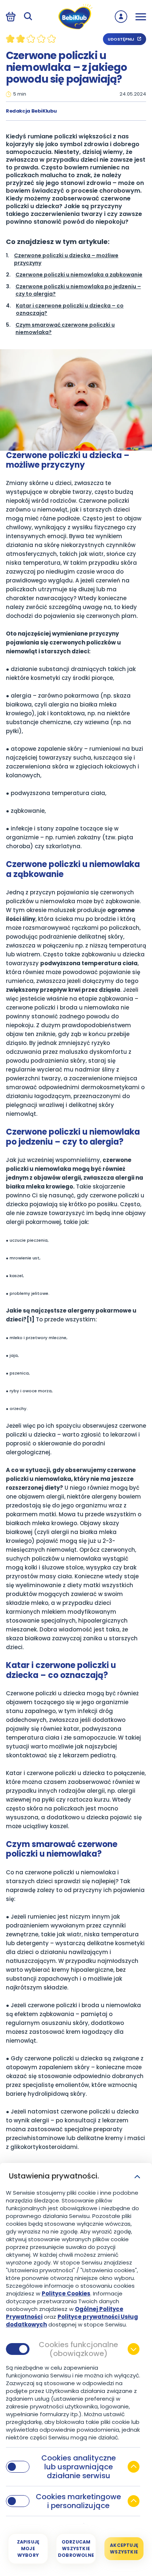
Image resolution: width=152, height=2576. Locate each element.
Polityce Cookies (66, 2293)
